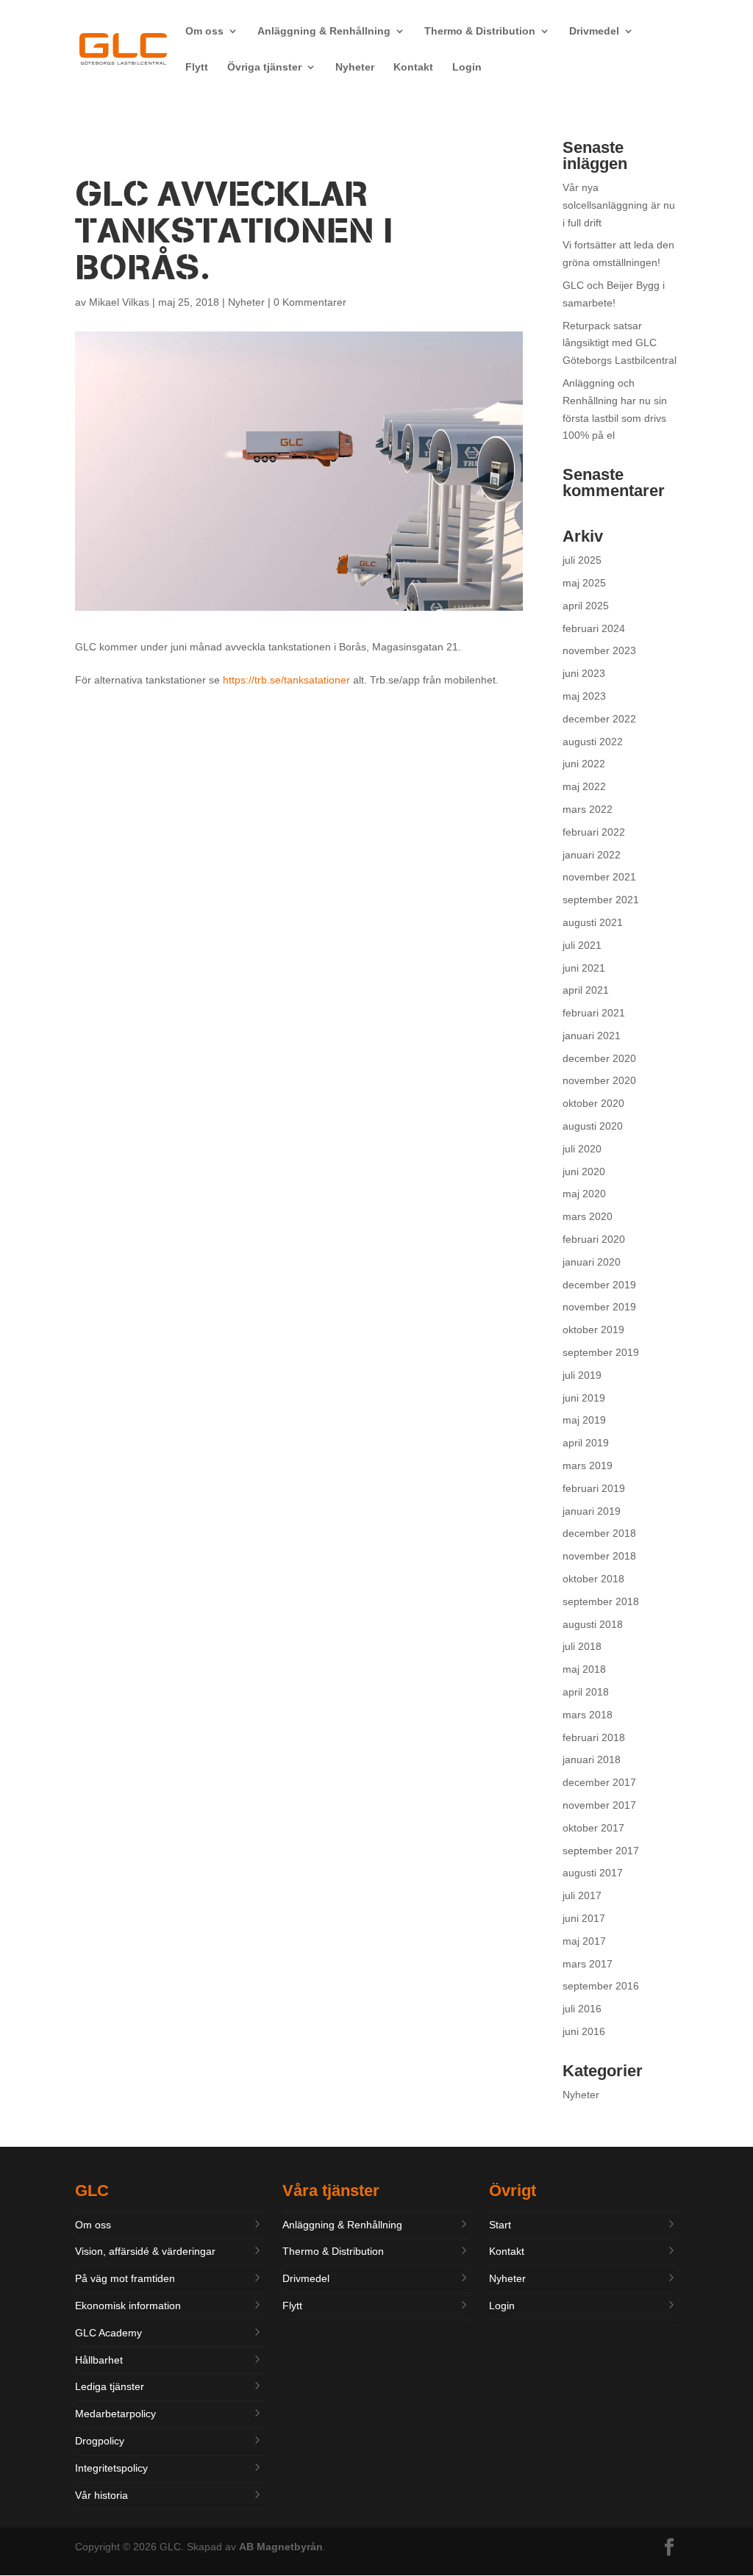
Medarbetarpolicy (115, 2414)
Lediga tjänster (110, 2386)
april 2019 (586, 1443)
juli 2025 (582, 560)
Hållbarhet (99, 2360)
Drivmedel (594, 31)
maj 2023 (584, 696)
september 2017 (601, 1851)
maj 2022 (584, 786)
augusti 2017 (593, 1873)
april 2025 (586, 606)
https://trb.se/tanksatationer (286, 680)
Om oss (204, 31)
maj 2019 (584, 1420)
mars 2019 (588, 1465)
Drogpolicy (100, 2441)
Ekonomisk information (128, 2306)
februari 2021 (594, 1013)
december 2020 (599, 1058)
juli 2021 (582, 945)
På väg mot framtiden (125, 2278)
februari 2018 (594, 1737)
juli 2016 (582, 2009)
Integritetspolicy (111, 2468)
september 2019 (601, 1352)
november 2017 (599, 1805)
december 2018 (599, 1533)
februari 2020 (594, 1239)
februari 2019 (594, 1488)
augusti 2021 (593, 922)
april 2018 (586, 1692)
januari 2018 (592, 1759)
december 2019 (599, 1285)
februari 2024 (594, 628)
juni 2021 (584, 968)
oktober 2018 (593, 1579)
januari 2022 (592, 855)
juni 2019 (584, 1398)
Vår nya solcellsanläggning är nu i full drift (619, 205)
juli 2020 (582, 1149)
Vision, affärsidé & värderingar (145, 2251)
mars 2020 (588, 1216)
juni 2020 (584, 1172)
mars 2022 (588, 809)
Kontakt (413, 67)
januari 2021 (592, 1036)
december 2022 (599, 719)
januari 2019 (592, 1511)
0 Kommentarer (310, 302)
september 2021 (601, 900)
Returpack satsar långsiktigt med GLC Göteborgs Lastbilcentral (620, 343)
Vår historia (101, 2495)
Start (500, 2225)
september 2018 (601, 1601)
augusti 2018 (593, 1624)
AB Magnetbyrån (281, 2547)
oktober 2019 (593, 1330)
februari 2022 (594, 832)
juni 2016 (584, 2031)
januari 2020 (592, 1262)
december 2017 (599, 1782)
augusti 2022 (593, 742)
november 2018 (599, 1556)
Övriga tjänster (264, 67)
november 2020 (599, 1080)
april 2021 (586, 990)
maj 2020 (584, 1194)
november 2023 (599, 650)
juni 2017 (584, 1918)
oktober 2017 (593, 1828)
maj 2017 (584, 1941)
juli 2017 (582, 1895)
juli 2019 (582, 1375)
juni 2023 (584, 673)
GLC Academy (108, 2333)
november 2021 (599, 877)
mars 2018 (588, 1715)
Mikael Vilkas (119, 302)
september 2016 (601, 1986)
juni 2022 (584, 764)
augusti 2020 (593, 1126)
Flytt (197, 67)
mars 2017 (588, 1964)
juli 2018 (582, 1646)
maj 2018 (584, 1669)
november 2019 (599, 1307)
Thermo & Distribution (480, 31)
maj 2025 (584, 583)
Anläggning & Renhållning (324, 31)
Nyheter (355, 67)
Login (467, 67)
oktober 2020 (593, 1103)
